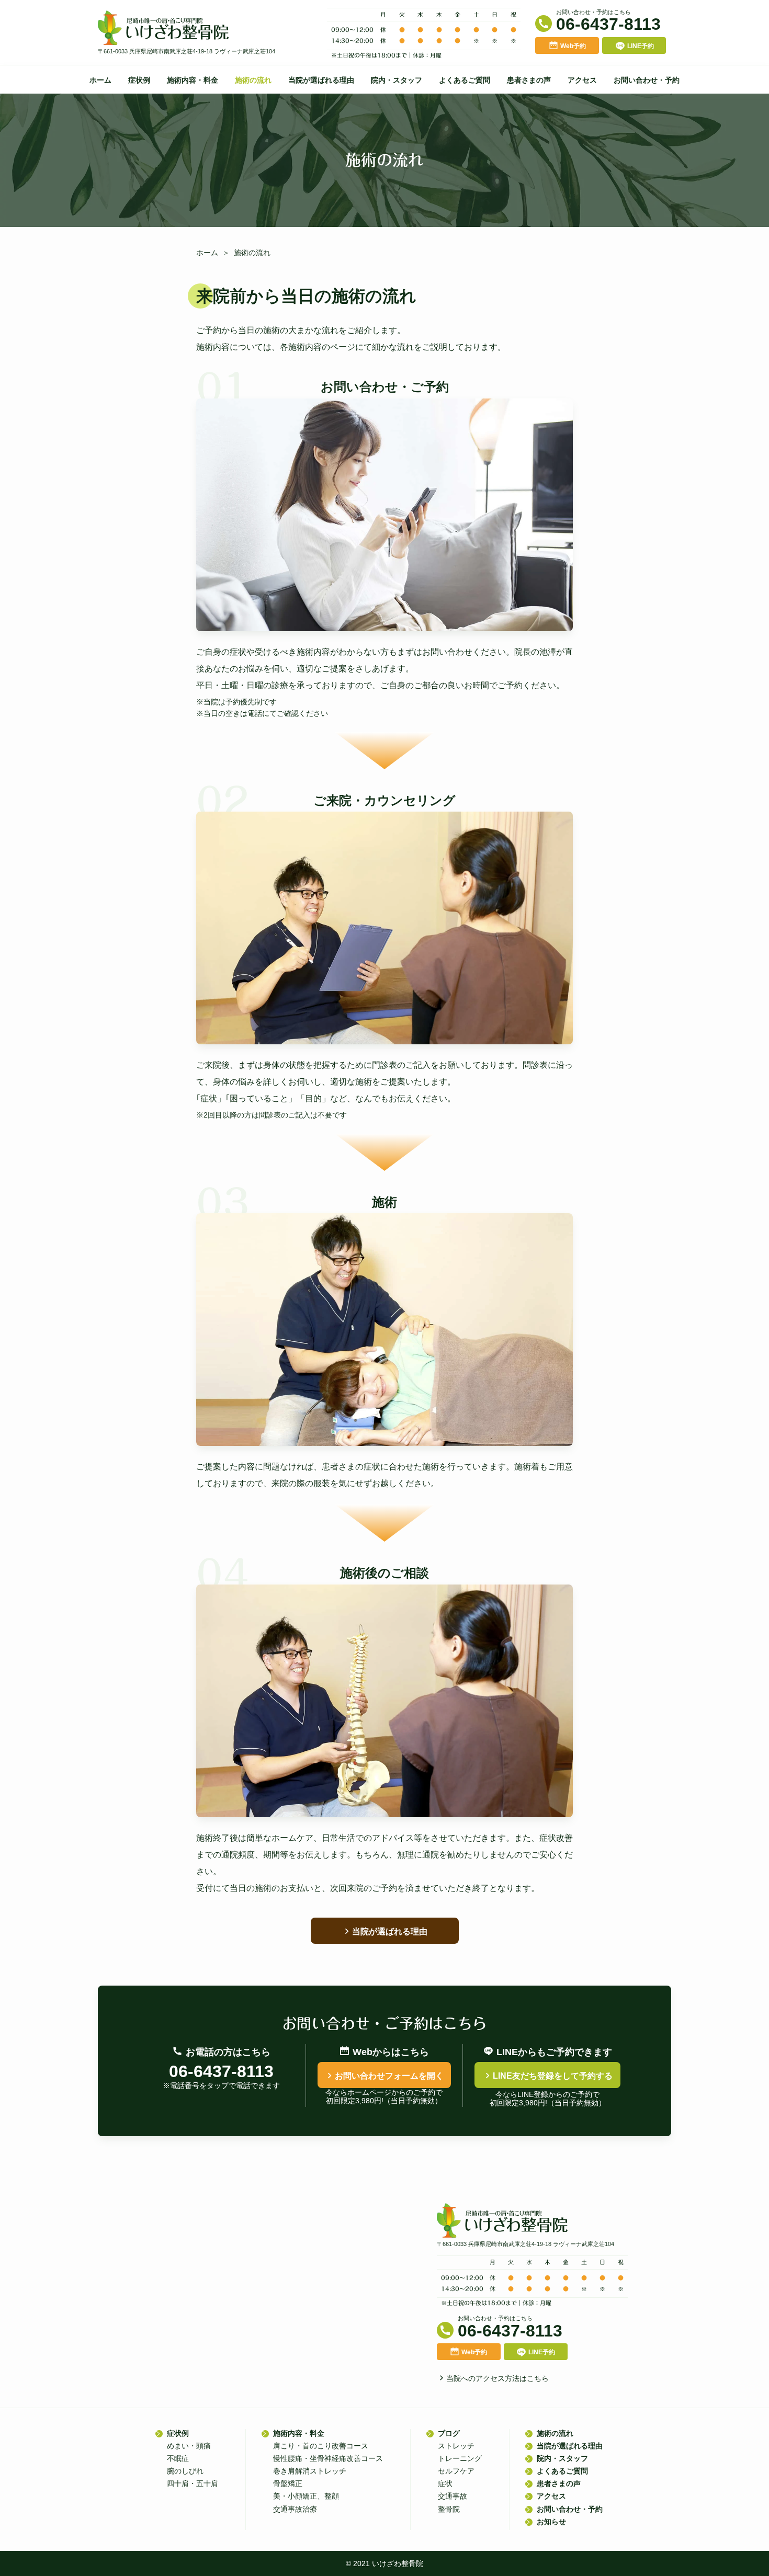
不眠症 (178, 2458)
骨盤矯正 (288, 2483)
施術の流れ (253, 80)
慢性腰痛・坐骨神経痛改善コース (328, 2458)
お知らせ (551, 2522)
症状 (445, 2483)
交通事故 (453, 2496)
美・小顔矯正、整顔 (306, 2496)
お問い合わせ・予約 (647, 80)
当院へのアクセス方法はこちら (497, 2378)
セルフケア (456, 2471)
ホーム (100, 80)
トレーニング (460, 2458)
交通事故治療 (295, 2509)
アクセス (582, 80)
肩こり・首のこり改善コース (321, 2446)
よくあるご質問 (465, 80)
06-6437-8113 (608, 24)
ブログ (449, 2433)
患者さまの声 (529, 80)
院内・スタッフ (397, 80)
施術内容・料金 (193, 80)
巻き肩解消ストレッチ (310, 2471)
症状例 (139, 80)
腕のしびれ (185, 2471)
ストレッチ (456, 2446)
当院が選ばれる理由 (321, 80)
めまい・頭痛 (189, 2446)
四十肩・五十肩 (193, 2483)
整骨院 (449, 2509)
